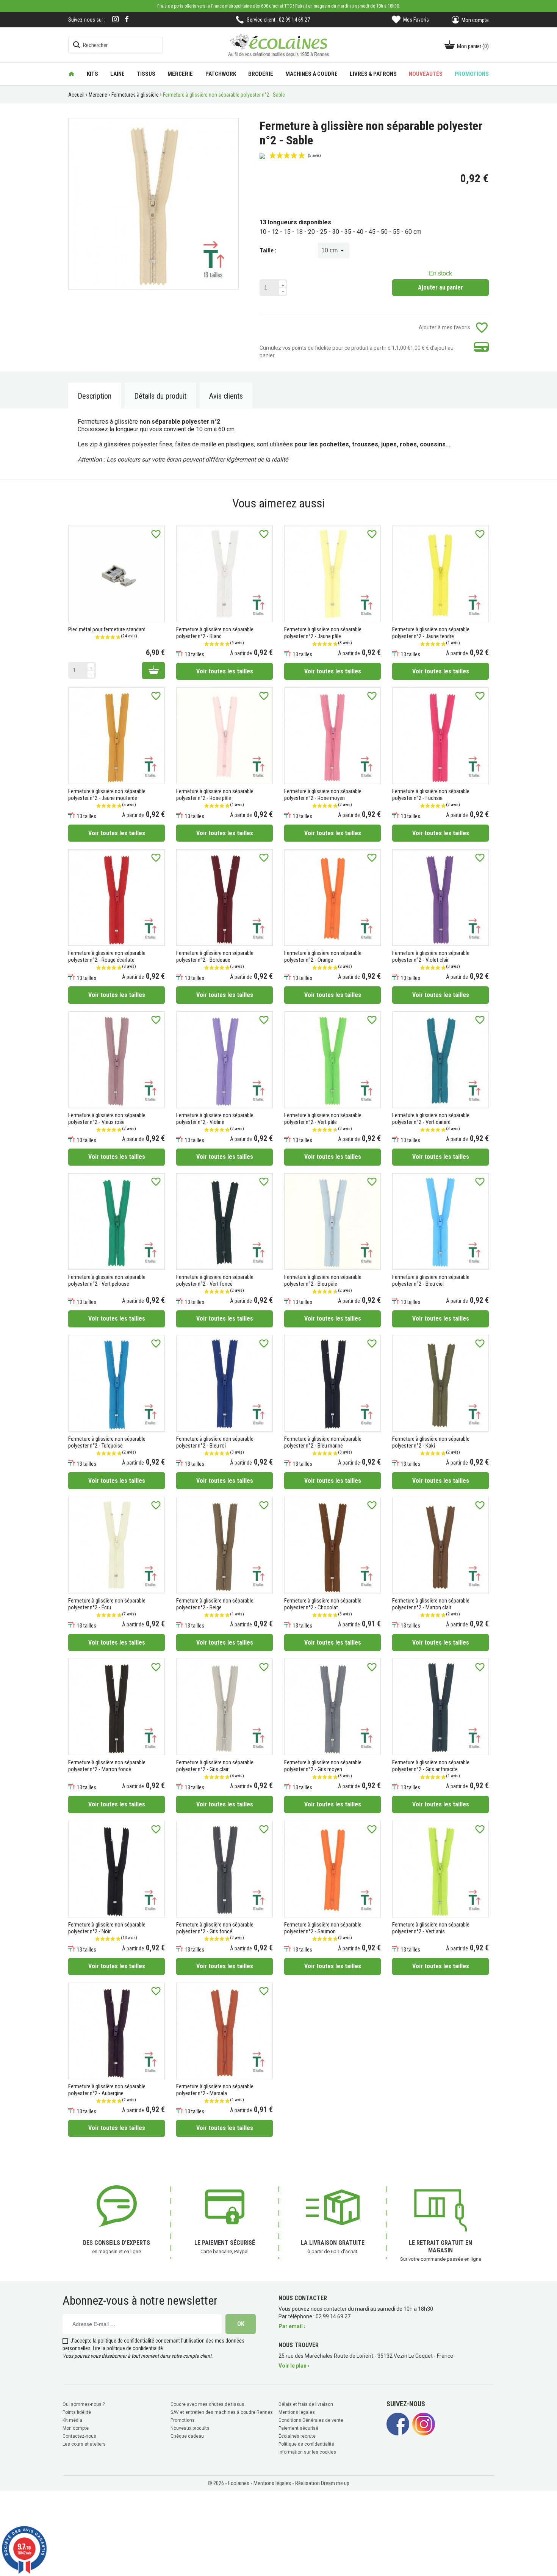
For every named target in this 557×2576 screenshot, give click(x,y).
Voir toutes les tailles (225, 671)
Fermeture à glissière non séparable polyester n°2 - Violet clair (431, 956)
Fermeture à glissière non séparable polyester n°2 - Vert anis (431, 1928)
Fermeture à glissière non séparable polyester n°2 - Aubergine (107, 2090)
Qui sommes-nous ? (84, 2404)
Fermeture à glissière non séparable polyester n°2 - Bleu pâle (323, 1280)
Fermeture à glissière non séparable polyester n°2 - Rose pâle (215, 795)
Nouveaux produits (190, 2428)
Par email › (292, 2326)
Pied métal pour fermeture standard (107, 629)
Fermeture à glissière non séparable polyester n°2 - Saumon (323, 1928)
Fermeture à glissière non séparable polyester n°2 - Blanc (215, 633)
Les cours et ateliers (84, 2444)
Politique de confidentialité (306, 2444)
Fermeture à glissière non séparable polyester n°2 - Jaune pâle (323, 633)
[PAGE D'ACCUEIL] (71, 74)
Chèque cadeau (187, 2436)
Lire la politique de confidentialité (128, 2348)
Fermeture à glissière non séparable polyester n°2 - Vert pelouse (107, 1280)
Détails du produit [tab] (160, 396)
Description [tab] (95, 396)
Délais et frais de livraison (306, 2404)
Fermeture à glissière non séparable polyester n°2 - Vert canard (431, 1119)
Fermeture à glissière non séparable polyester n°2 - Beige (215, 1604)
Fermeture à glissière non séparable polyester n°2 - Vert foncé (215, 1280)
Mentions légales (297, 2412)
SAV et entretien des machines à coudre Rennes (222, 2412)
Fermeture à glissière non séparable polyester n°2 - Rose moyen (323, 795)
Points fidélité (77, 2412)
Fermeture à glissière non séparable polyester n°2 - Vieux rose (107, 1119)
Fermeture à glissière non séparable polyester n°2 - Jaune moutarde (107, 795)
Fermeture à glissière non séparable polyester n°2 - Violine (215, 1119)
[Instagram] (116, 20)
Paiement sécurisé (298, 2428)
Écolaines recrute (297, 2436)
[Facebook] (127, 19)
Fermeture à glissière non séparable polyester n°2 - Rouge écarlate (107, 956)
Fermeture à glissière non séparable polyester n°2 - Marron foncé (107, 1766)
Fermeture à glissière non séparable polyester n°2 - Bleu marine (323, 1442)
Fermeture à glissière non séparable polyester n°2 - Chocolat (323, 1604)
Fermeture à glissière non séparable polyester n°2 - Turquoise (107, 1442)
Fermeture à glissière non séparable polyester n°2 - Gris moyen (323, 1766)
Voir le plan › (294, 2366)
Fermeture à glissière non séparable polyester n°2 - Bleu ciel (431, 1280)
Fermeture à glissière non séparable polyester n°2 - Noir (107, 1928)
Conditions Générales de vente (311, 2420)
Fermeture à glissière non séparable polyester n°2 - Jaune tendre (431, 633)
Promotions (183, 2420)
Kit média (72, 2420)
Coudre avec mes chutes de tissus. (208, 2404)
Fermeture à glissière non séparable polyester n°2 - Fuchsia (431, 795)
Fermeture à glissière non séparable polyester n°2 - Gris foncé (215, 1928)
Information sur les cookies (307, 2452)
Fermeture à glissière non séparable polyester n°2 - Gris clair (215, 1766)
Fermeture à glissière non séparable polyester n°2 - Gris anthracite (431, 1766)
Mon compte (76, 2428)
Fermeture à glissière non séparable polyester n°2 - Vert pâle (323, 1119)
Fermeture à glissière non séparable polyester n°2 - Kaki (431, 1442)
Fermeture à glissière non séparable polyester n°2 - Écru (107, 1604)
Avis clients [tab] (226, 396)
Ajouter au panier (440, 287)
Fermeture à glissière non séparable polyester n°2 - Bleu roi (215, 1442)
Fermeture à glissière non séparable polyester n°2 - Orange (323, 956)
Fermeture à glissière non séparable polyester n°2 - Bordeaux (215, 956)
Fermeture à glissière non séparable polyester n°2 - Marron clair (431, 1604)
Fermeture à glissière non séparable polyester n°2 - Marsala (215, 2090)
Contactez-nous (79, 2436)
